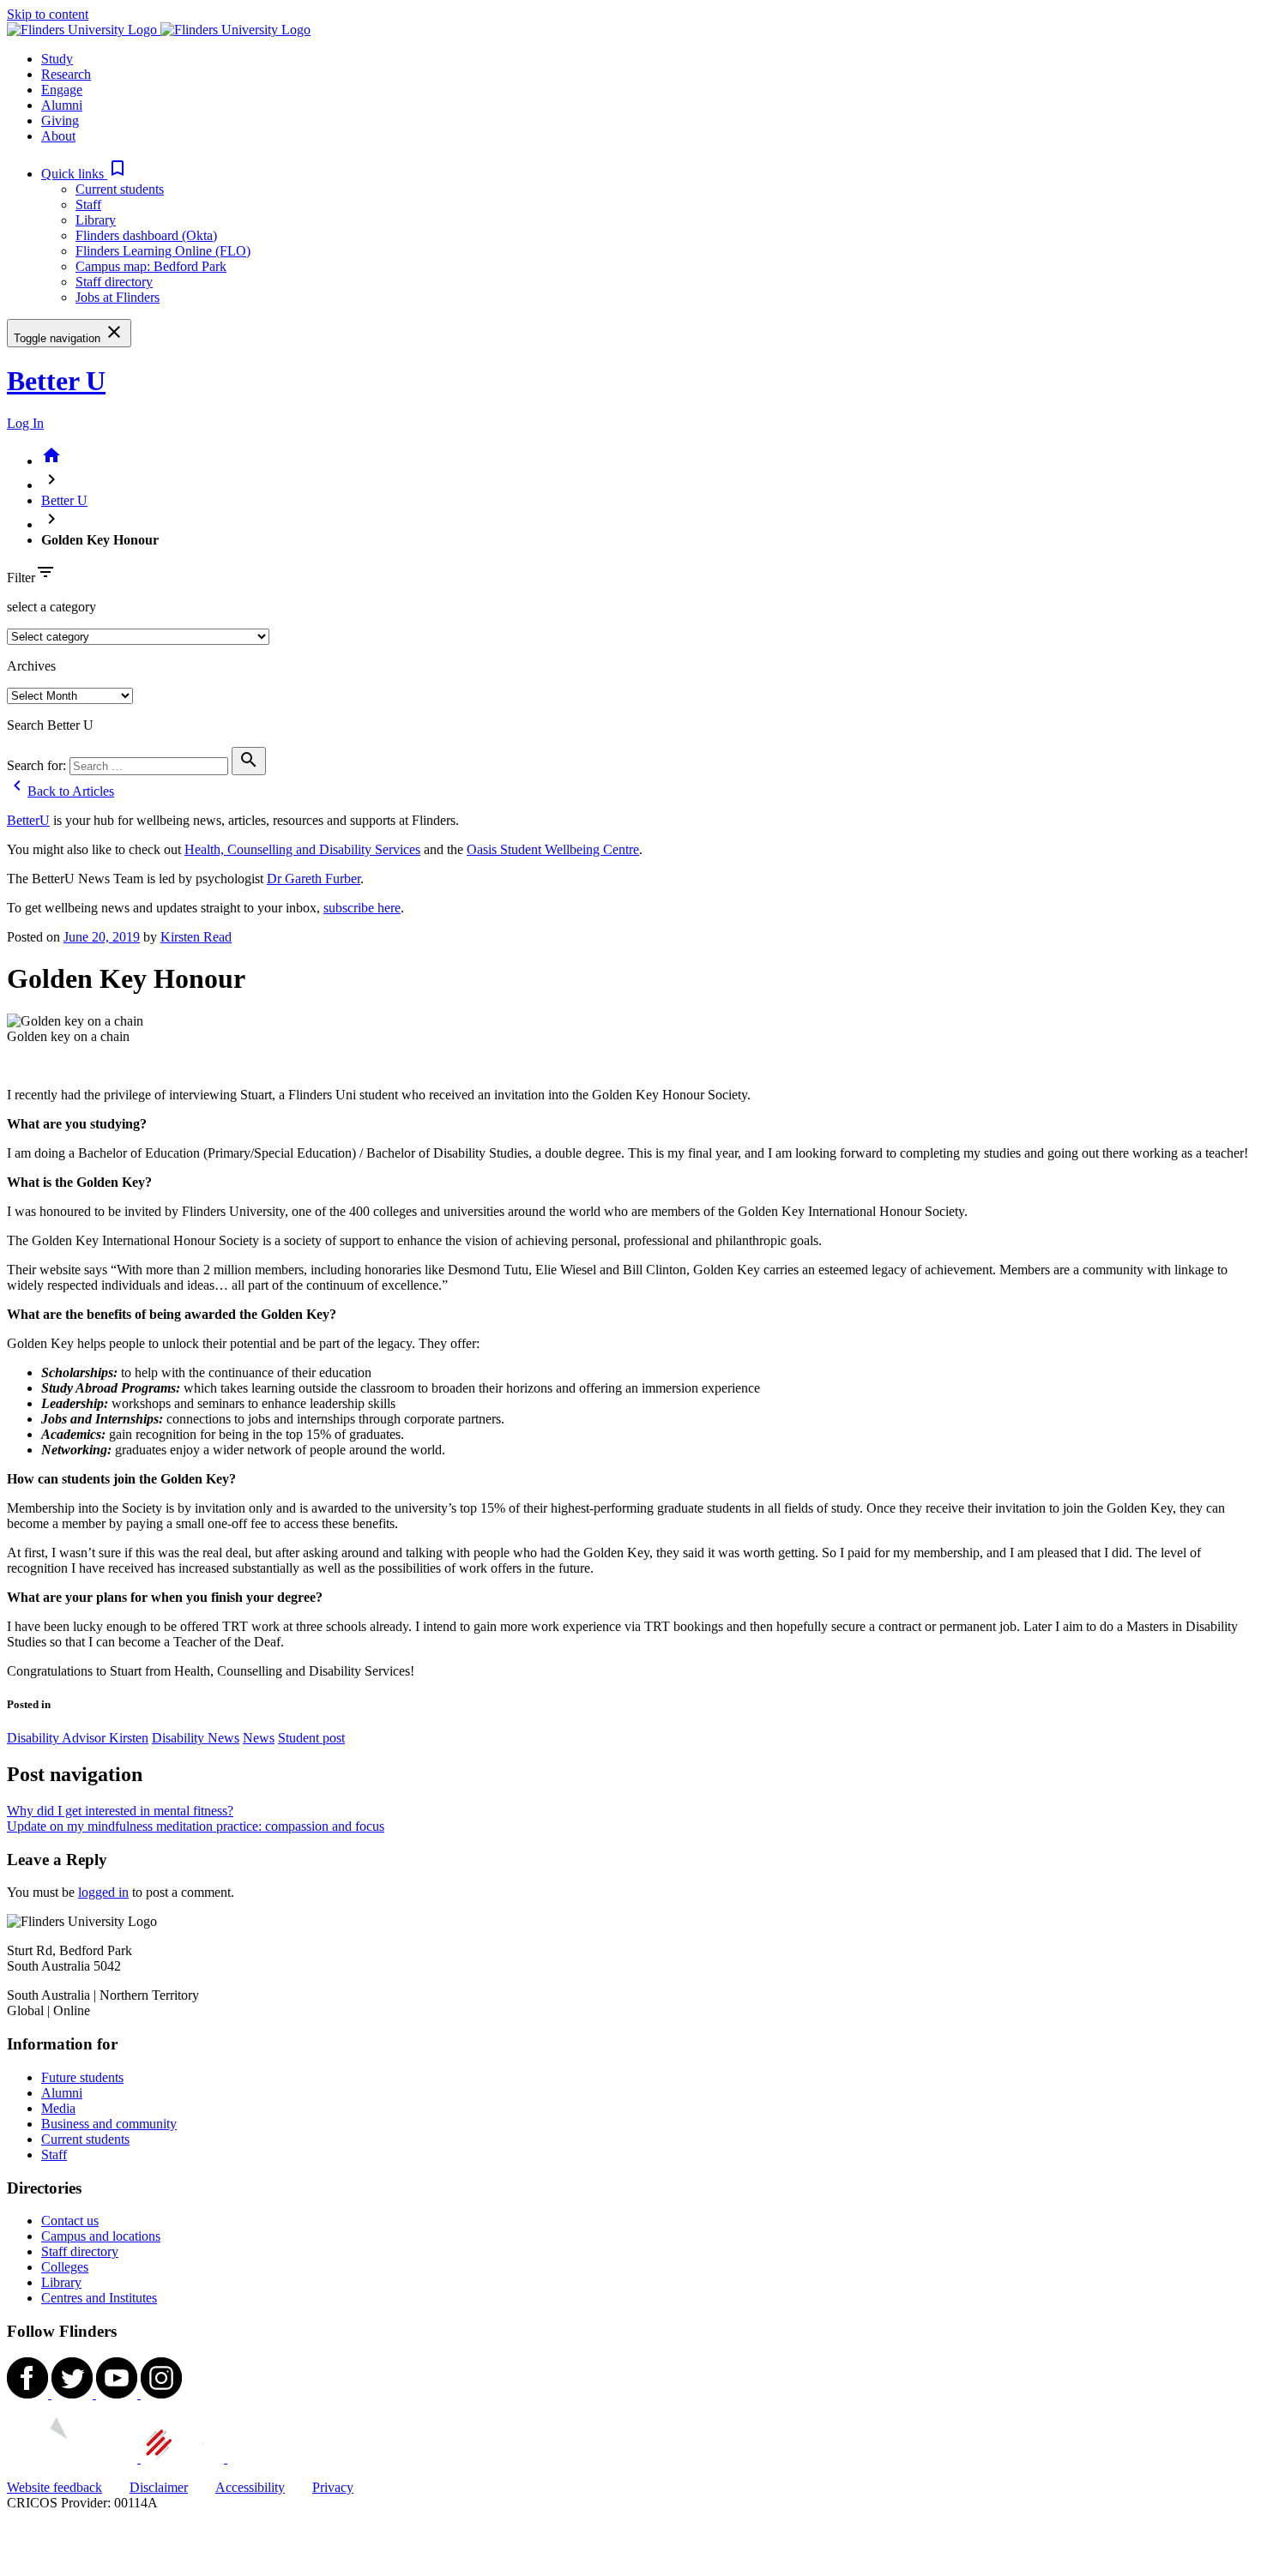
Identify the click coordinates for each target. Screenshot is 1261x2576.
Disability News (196, 1738)
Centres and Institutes (99, 2298)
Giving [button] (60, 120)
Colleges (65, 2267)
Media (58, 2108)
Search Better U (50, 725)
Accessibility (250, 2487)
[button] (84, 174)
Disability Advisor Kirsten (78, 1738)
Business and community (109, 2124)
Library (96, 220)
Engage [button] (62, 90)
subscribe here (362, 908)
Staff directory (114, 282)
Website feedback (54, 2487)
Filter (21, 578)
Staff (88, 205)
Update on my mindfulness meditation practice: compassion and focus (196, 1826)
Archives (31, 666)
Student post (311, 1738)
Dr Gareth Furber (314, 879)
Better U (56, 381)
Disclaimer (159, 2487)
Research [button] (66, 74)
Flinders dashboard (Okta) (146, 235)
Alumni (62, 2093)
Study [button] (57, 59)
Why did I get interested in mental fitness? (120, 1811)
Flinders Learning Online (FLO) (163, 251)
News (259, 1738)
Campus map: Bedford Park (151, 266)
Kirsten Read (196, 937)
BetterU (28, 820)
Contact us (70, 2221)
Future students (82, 2077)
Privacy (333, 2487)
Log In (25, 423)
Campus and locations (101, 2236)
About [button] (58, 136)
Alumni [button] (62, 105)
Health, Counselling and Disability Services (302, 849)
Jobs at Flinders (118, 297)
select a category (51, 607)
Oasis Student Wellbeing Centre (553, 849)
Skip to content (48, 14)
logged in (103, 1892)
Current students (120, 189)
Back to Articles (60, 791)
